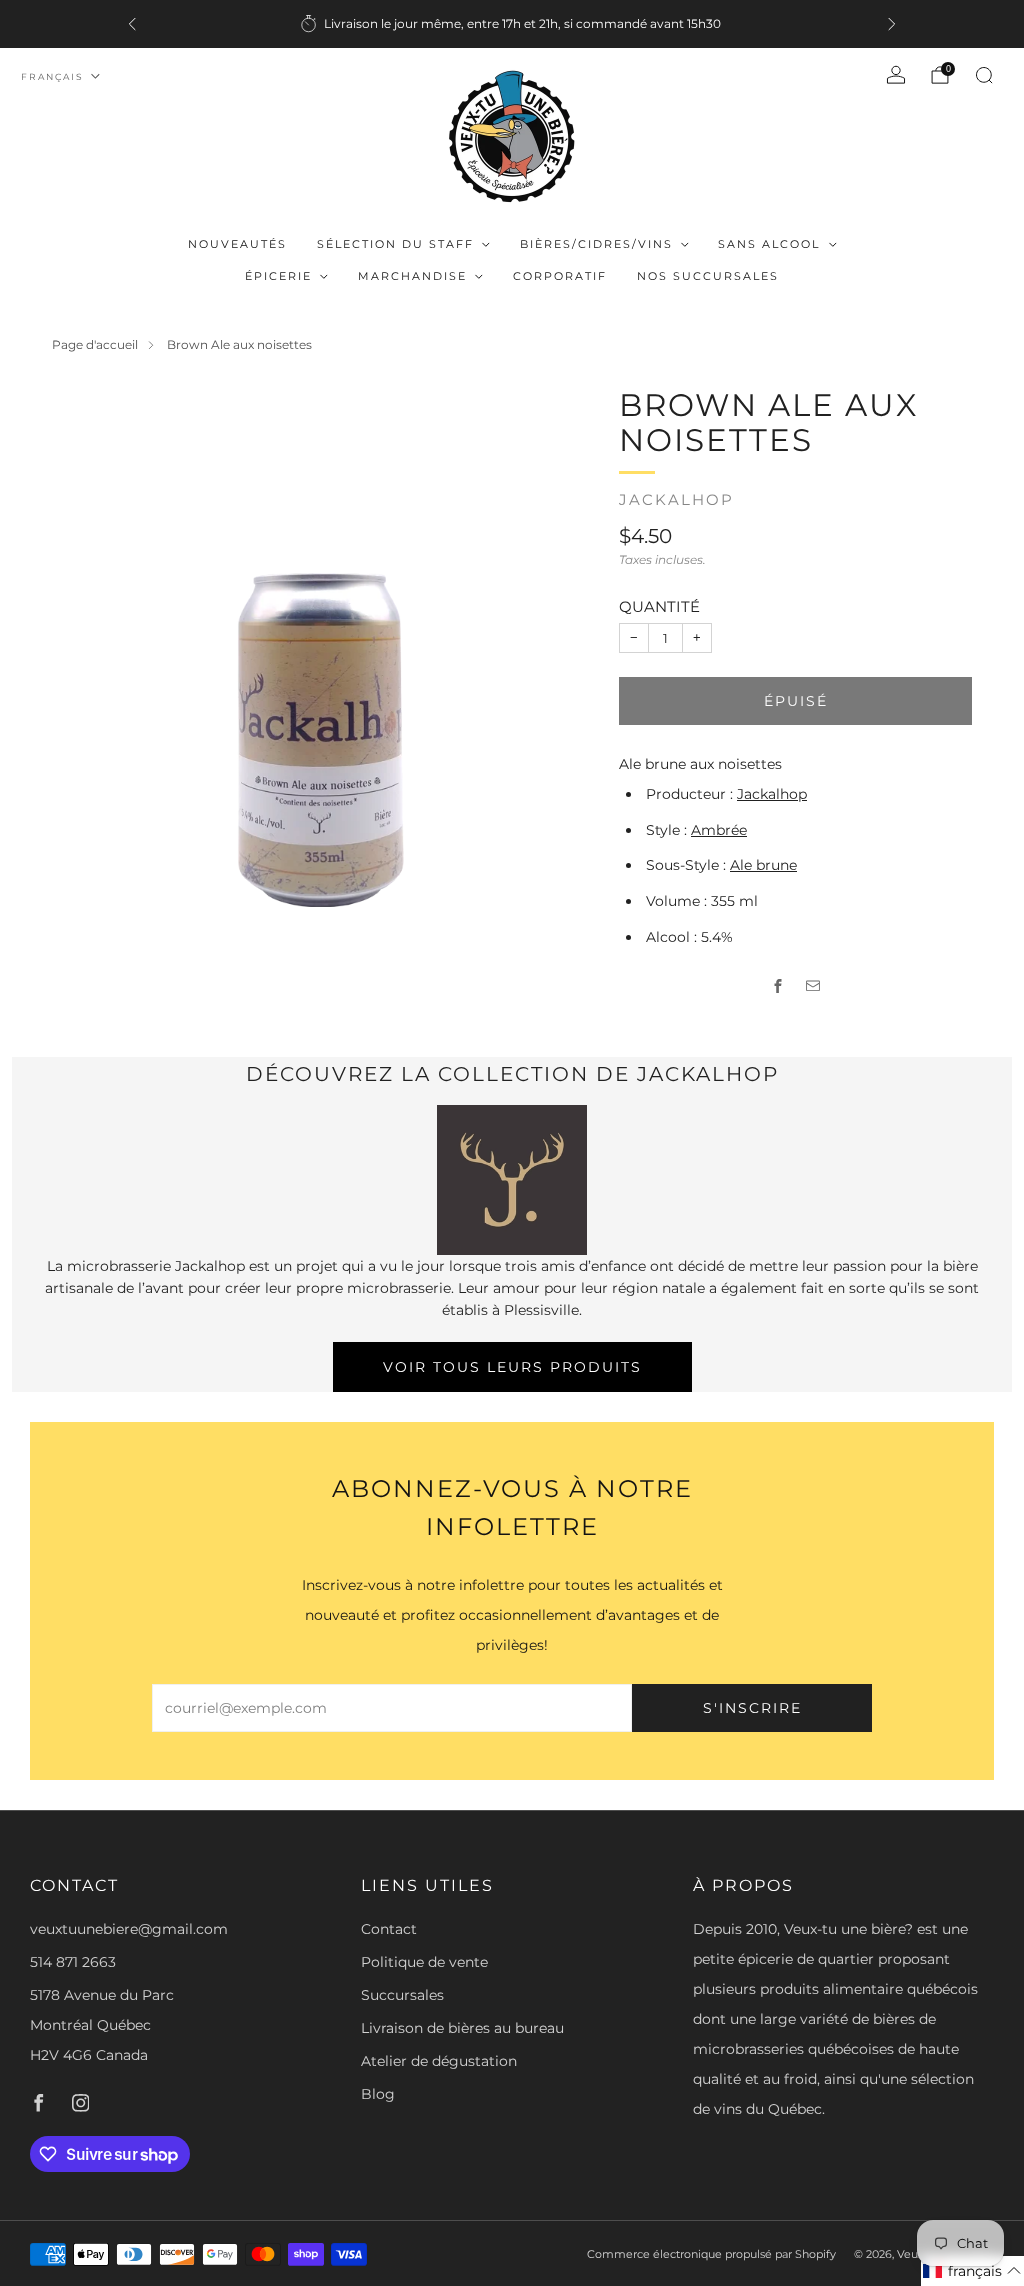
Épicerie (278, 276)
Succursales (402, 1995)
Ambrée (719, 830)
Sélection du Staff (395, 244)
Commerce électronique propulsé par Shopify (711, 2254)
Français (52, 76)
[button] (972, 2271)
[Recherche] (984, 75)
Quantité (659, 606)
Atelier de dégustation (439, 2061)
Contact (389, 1929)
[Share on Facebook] (778, 986)
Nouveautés (237, 244)
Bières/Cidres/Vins (596, 244)
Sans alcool (769, 244)
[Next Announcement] (892, 24)
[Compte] (896, 75)
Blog (378, 2094)
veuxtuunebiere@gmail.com (129, 1929)
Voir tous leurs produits (512, 1367)
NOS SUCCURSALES (708, 276)
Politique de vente (424, 1962)
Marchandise (412, 276)
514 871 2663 (73, 1962)
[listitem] (512, 24)
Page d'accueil (95, 344)
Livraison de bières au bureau (462, 2028)
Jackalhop (676, 500)
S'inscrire (752, 1708)
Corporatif (560, 276)
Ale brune (763, 865)
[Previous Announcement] (132, 24)
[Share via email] (813, 986)
